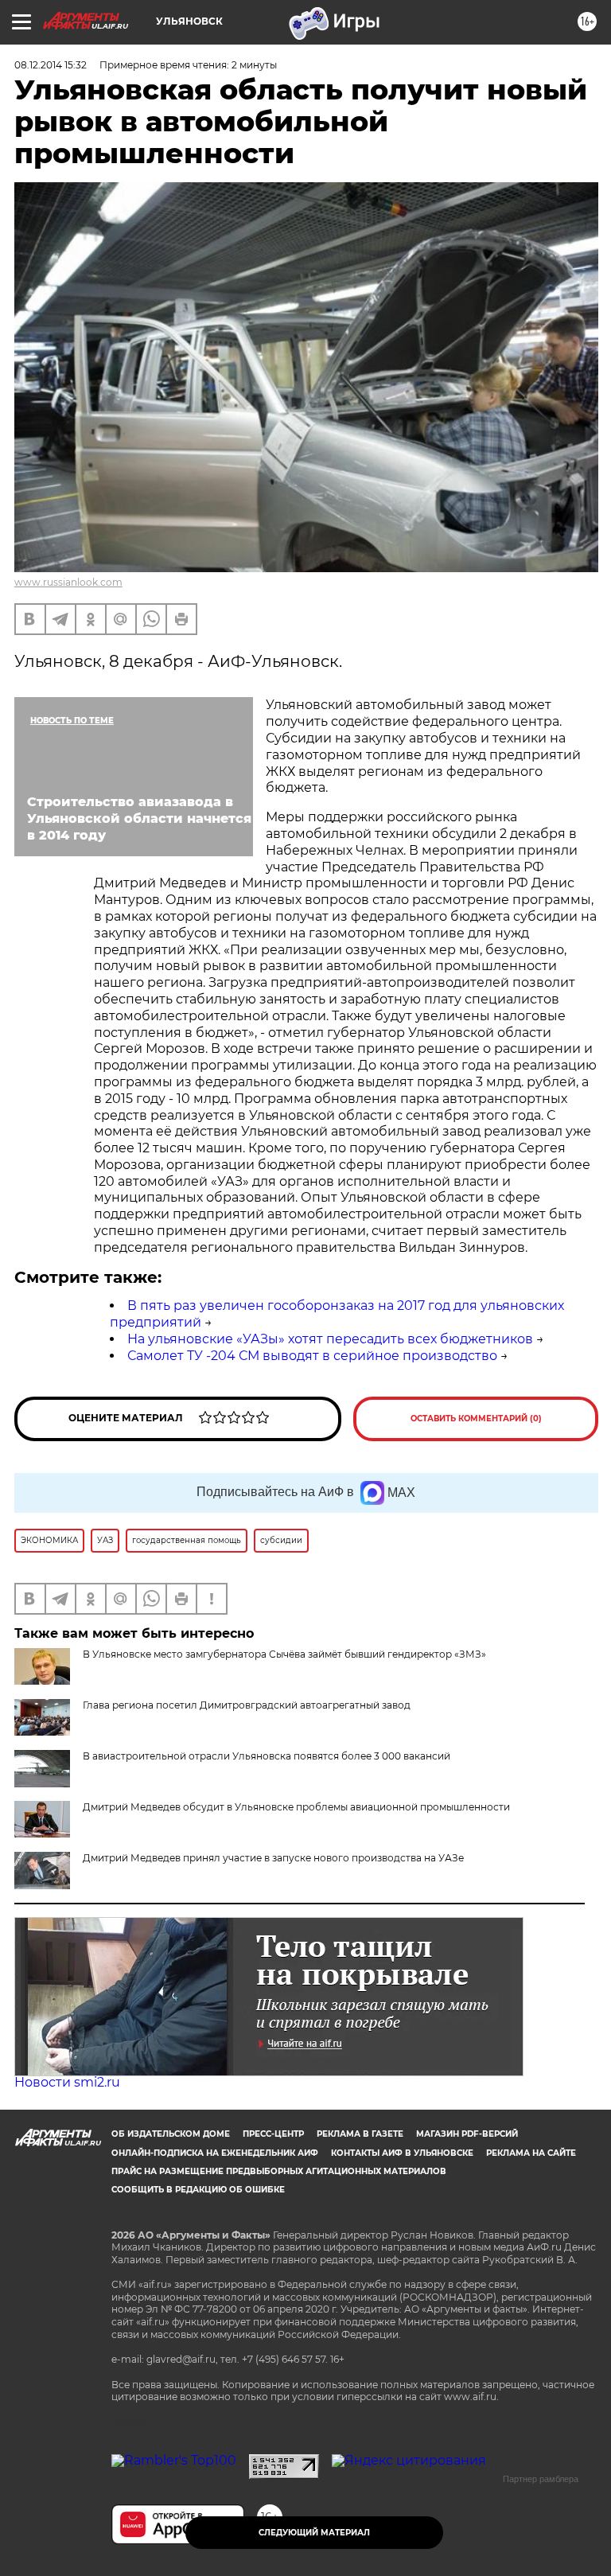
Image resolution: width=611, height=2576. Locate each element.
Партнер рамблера (541, 2479)
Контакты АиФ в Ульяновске (402, 2153)
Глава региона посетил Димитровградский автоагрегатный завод (247, 1705)
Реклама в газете (360, 2134)
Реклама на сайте (531, 2153)
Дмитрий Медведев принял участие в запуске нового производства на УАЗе (273, 1858)
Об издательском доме (171, 2134)
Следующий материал (314, 2533)
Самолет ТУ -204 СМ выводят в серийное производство (312, 1356)
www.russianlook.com (68, 582)
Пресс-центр (273, 2134)
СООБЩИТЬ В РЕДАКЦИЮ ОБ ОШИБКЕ (198, 2190)
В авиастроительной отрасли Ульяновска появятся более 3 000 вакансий (267, 1756)
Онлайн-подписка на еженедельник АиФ (215, 2153)
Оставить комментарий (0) (476, 1419)
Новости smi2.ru (67, 2082)
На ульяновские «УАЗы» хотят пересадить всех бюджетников (330, 1339)
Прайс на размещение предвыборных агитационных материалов (279, 2171)
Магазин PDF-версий (467, 2134)
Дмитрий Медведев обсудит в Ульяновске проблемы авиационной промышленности (296, 1807)
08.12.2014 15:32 (51, 65)
